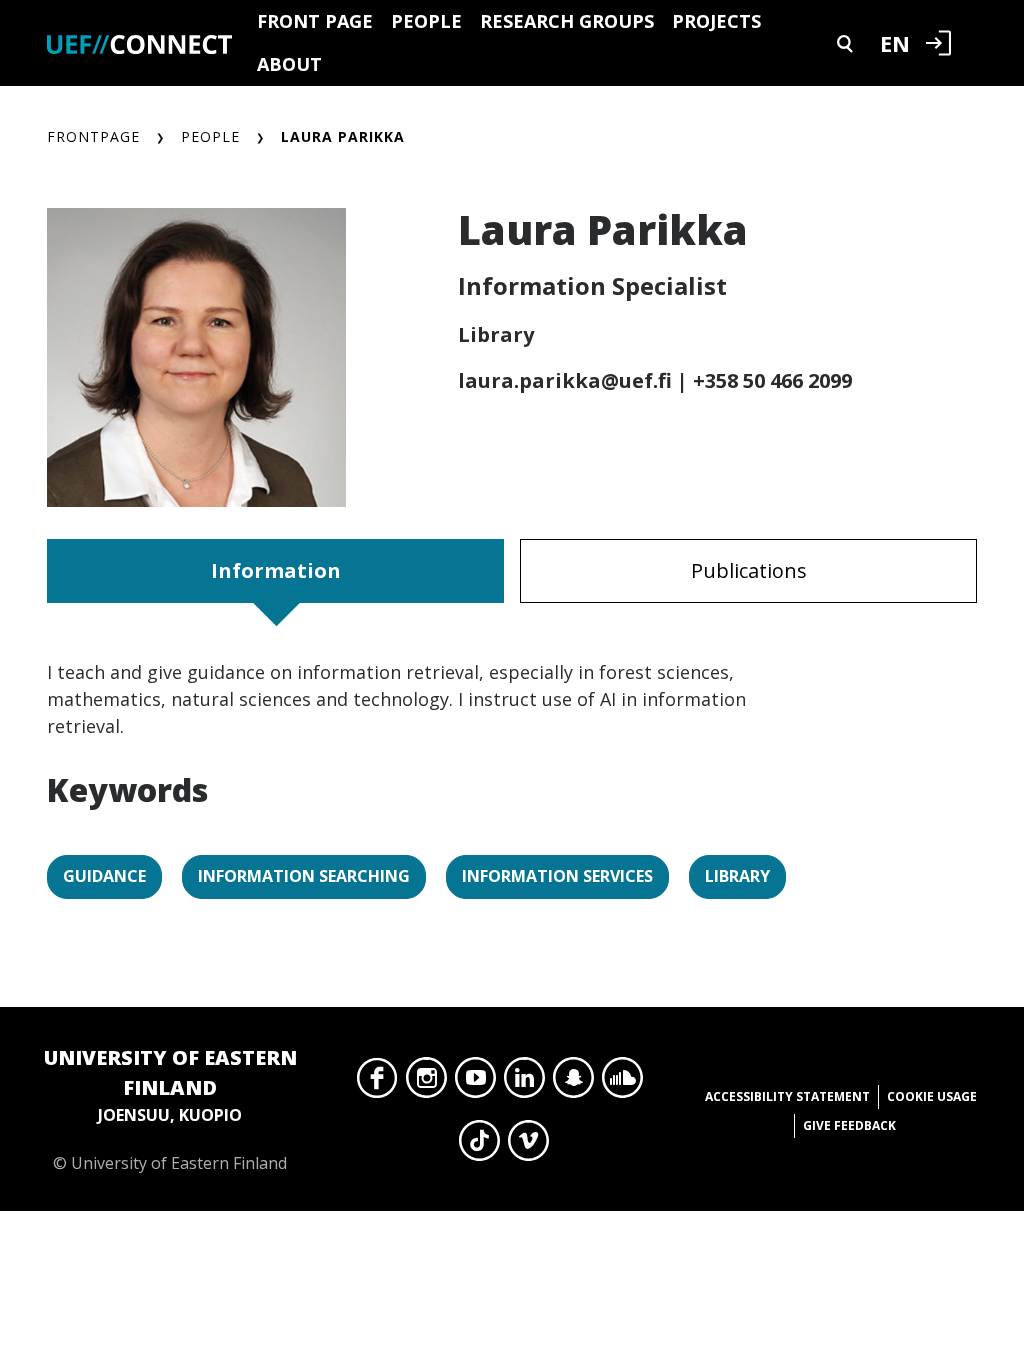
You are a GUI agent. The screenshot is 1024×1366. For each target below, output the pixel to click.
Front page (315, 21)
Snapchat (573, 1083)
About (289, 64)
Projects (716, 21)
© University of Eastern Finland (170, 1109)
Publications (749, 570)
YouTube (475, 1083)
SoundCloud (622, 1083)
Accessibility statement (787, 1096)
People (426, 21)
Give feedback (849, 1125)
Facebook (377, 1083)
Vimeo (528, 1146)
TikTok (479, 1146)
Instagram (426, 1083)
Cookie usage (932, 1096)
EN (895, 43)
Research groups (567, 21)
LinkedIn (524, 1083)
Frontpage (93, 136)
